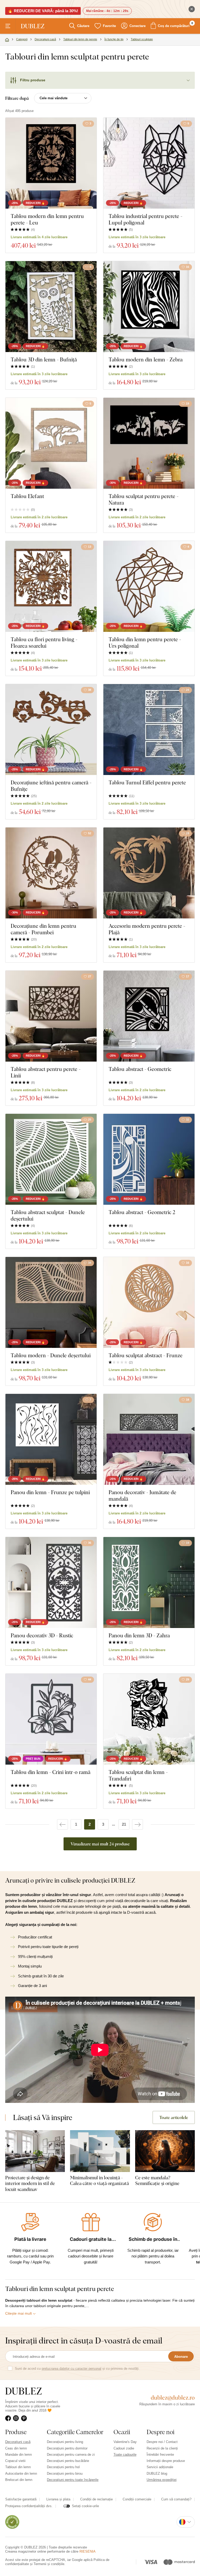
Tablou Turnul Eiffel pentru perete (147, 782)
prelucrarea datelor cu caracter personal (71, 2369)
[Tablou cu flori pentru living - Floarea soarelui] (51, 586)
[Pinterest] (25, 2418)
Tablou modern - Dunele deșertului (51, 1355)
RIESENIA (87, 2551)
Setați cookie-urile (85, 2506)
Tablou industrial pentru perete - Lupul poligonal (145, 219)
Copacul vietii (15, 2461)
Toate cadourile (125, 2455)
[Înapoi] (63, 1824)
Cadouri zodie (124, 2448)
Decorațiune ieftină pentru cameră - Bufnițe (51, 786)
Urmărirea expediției (162, 2480)
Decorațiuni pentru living (65, 2442)
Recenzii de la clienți (162, 2448)
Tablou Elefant (27, 496)
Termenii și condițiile (49, 2564)
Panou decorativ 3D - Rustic (42, 1635)
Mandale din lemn (18, 2455)
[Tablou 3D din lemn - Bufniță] (51, 307)
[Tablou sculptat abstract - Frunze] (149, 1302)
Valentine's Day (125, 2442)
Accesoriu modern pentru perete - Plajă (147, 929)
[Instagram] (17, 2418)
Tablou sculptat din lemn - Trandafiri (138, 1775)
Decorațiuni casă (18, 2442)
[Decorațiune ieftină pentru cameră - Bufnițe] (51, 730)
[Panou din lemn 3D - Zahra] (149, 1582)
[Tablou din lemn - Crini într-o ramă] (51, 1719)
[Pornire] (7, 40)
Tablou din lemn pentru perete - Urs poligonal (145, 643)
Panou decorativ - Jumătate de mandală (142, 1495)
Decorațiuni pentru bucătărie (68, 2461)
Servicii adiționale (160, 2467)
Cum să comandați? (176, 2499)
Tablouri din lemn (18, 2467)
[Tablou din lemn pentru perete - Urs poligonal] (149, 586)
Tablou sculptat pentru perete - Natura (143, 499)
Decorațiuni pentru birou (65, 2474)
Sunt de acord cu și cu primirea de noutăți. (77, 2369)
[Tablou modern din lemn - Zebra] (149, 307)
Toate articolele (174, 2117)
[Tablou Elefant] (51, 443)
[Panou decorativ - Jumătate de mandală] (149, 1439)
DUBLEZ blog (157, 2474)
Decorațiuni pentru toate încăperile (73, 2480)
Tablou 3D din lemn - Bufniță (44, 359)
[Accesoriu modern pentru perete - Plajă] (149, 873)
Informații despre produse (166, 2461)
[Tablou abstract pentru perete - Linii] (51, 1016)
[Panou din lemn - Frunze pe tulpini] (51, 1439)
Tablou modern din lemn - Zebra (146, 359)
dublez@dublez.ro (173, 2398)
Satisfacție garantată (21, 2499)
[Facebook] (9, 2418)
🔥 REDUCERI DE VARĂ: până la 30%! (43, 11)
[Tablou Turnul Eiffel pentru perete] (149, 730)
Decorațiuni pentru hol (63, 2467)
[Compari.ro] (12, 2522)
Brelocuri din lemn (19, 2480)
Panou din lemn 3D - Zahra (139, 1635)
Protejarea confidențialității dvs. (29, 2506)
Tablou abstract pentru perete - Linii (46, 1072)
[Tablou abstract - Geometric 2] (149, 1159)
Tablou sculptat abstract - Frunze (146, 1355)
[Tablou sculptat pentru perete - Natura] (149, 443)
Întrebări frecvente (160, 2455)
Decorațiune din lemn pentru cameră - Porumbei (43, 929)
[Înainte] (137, 1824)
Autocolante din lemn (21, 2474)
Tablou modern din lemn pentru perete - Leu (47, 219)
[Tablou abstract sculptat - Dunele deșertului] (51, 1159)
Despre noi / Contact (162, 2442)
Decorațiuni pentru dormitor (67, 2448)
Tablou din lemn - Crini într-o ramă (51, 1772)
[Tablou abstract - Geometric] (149, 1016)
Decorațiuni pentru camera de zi (71, 2455)
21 (124, 1824)
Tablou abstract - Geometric (140, 1069)
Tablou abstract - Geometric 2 (142, 1212)
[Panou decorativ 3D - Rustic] (51, 1582)
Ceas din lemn (16, 2448)
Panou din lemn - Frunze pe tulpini (50, 1492)
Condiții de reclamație (96, 2499)
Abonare (181, 2357)
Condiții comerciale (137, 2499)
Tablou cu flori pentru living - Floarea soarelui (44, 643)
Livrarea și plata (58, 2499)
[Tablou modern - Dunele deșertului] (51, 1302)
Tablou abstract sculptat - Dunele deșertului (48, 1215)
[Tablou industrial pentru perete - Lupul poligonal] (149, 163)
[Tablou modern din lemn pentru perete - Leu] (51, 163)
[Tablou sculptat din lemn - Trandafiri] (149, 1719)
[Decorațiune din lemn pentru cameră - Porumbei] (51, 873)
